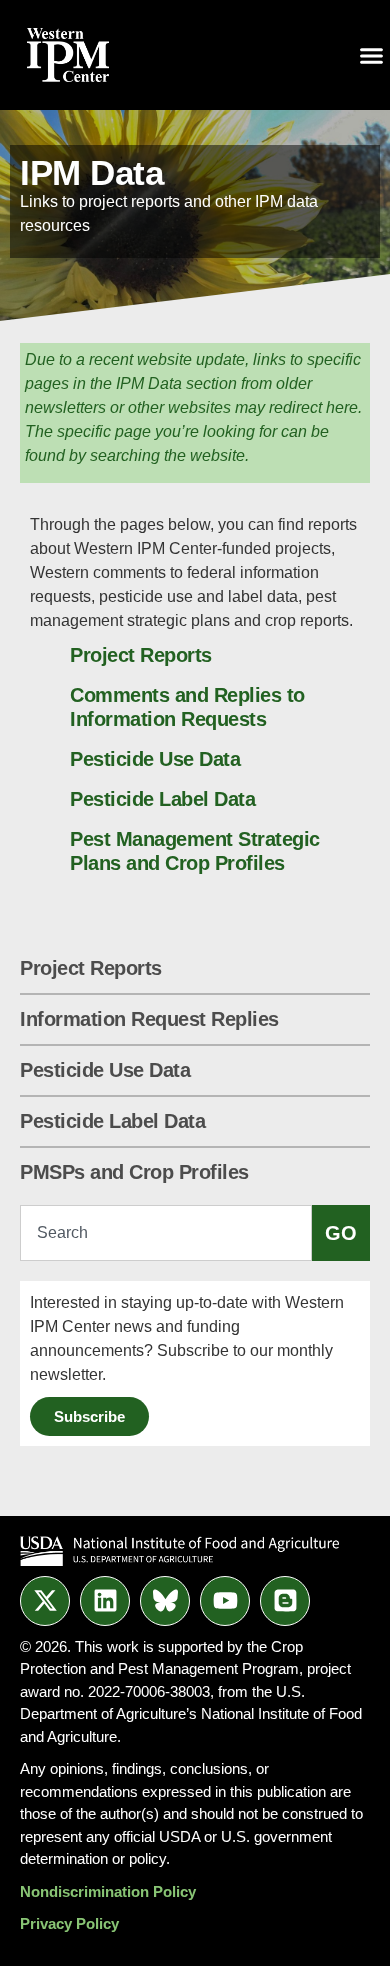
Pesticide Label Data (112, 1121)
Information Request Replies (149, 1019)
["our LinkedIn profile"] (105, 1601)
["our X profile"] (45, 1601)
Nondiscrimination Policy (108, 1891)
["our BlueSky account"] (165, 1601)
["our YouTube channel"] (225, 1601)
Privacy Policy (69, 1923)
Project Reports (91, 968)
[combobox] (166, 1233)
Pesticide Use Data (105, 1070)
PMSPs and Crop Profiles (134, 1172)
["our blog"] (285, 1601)
